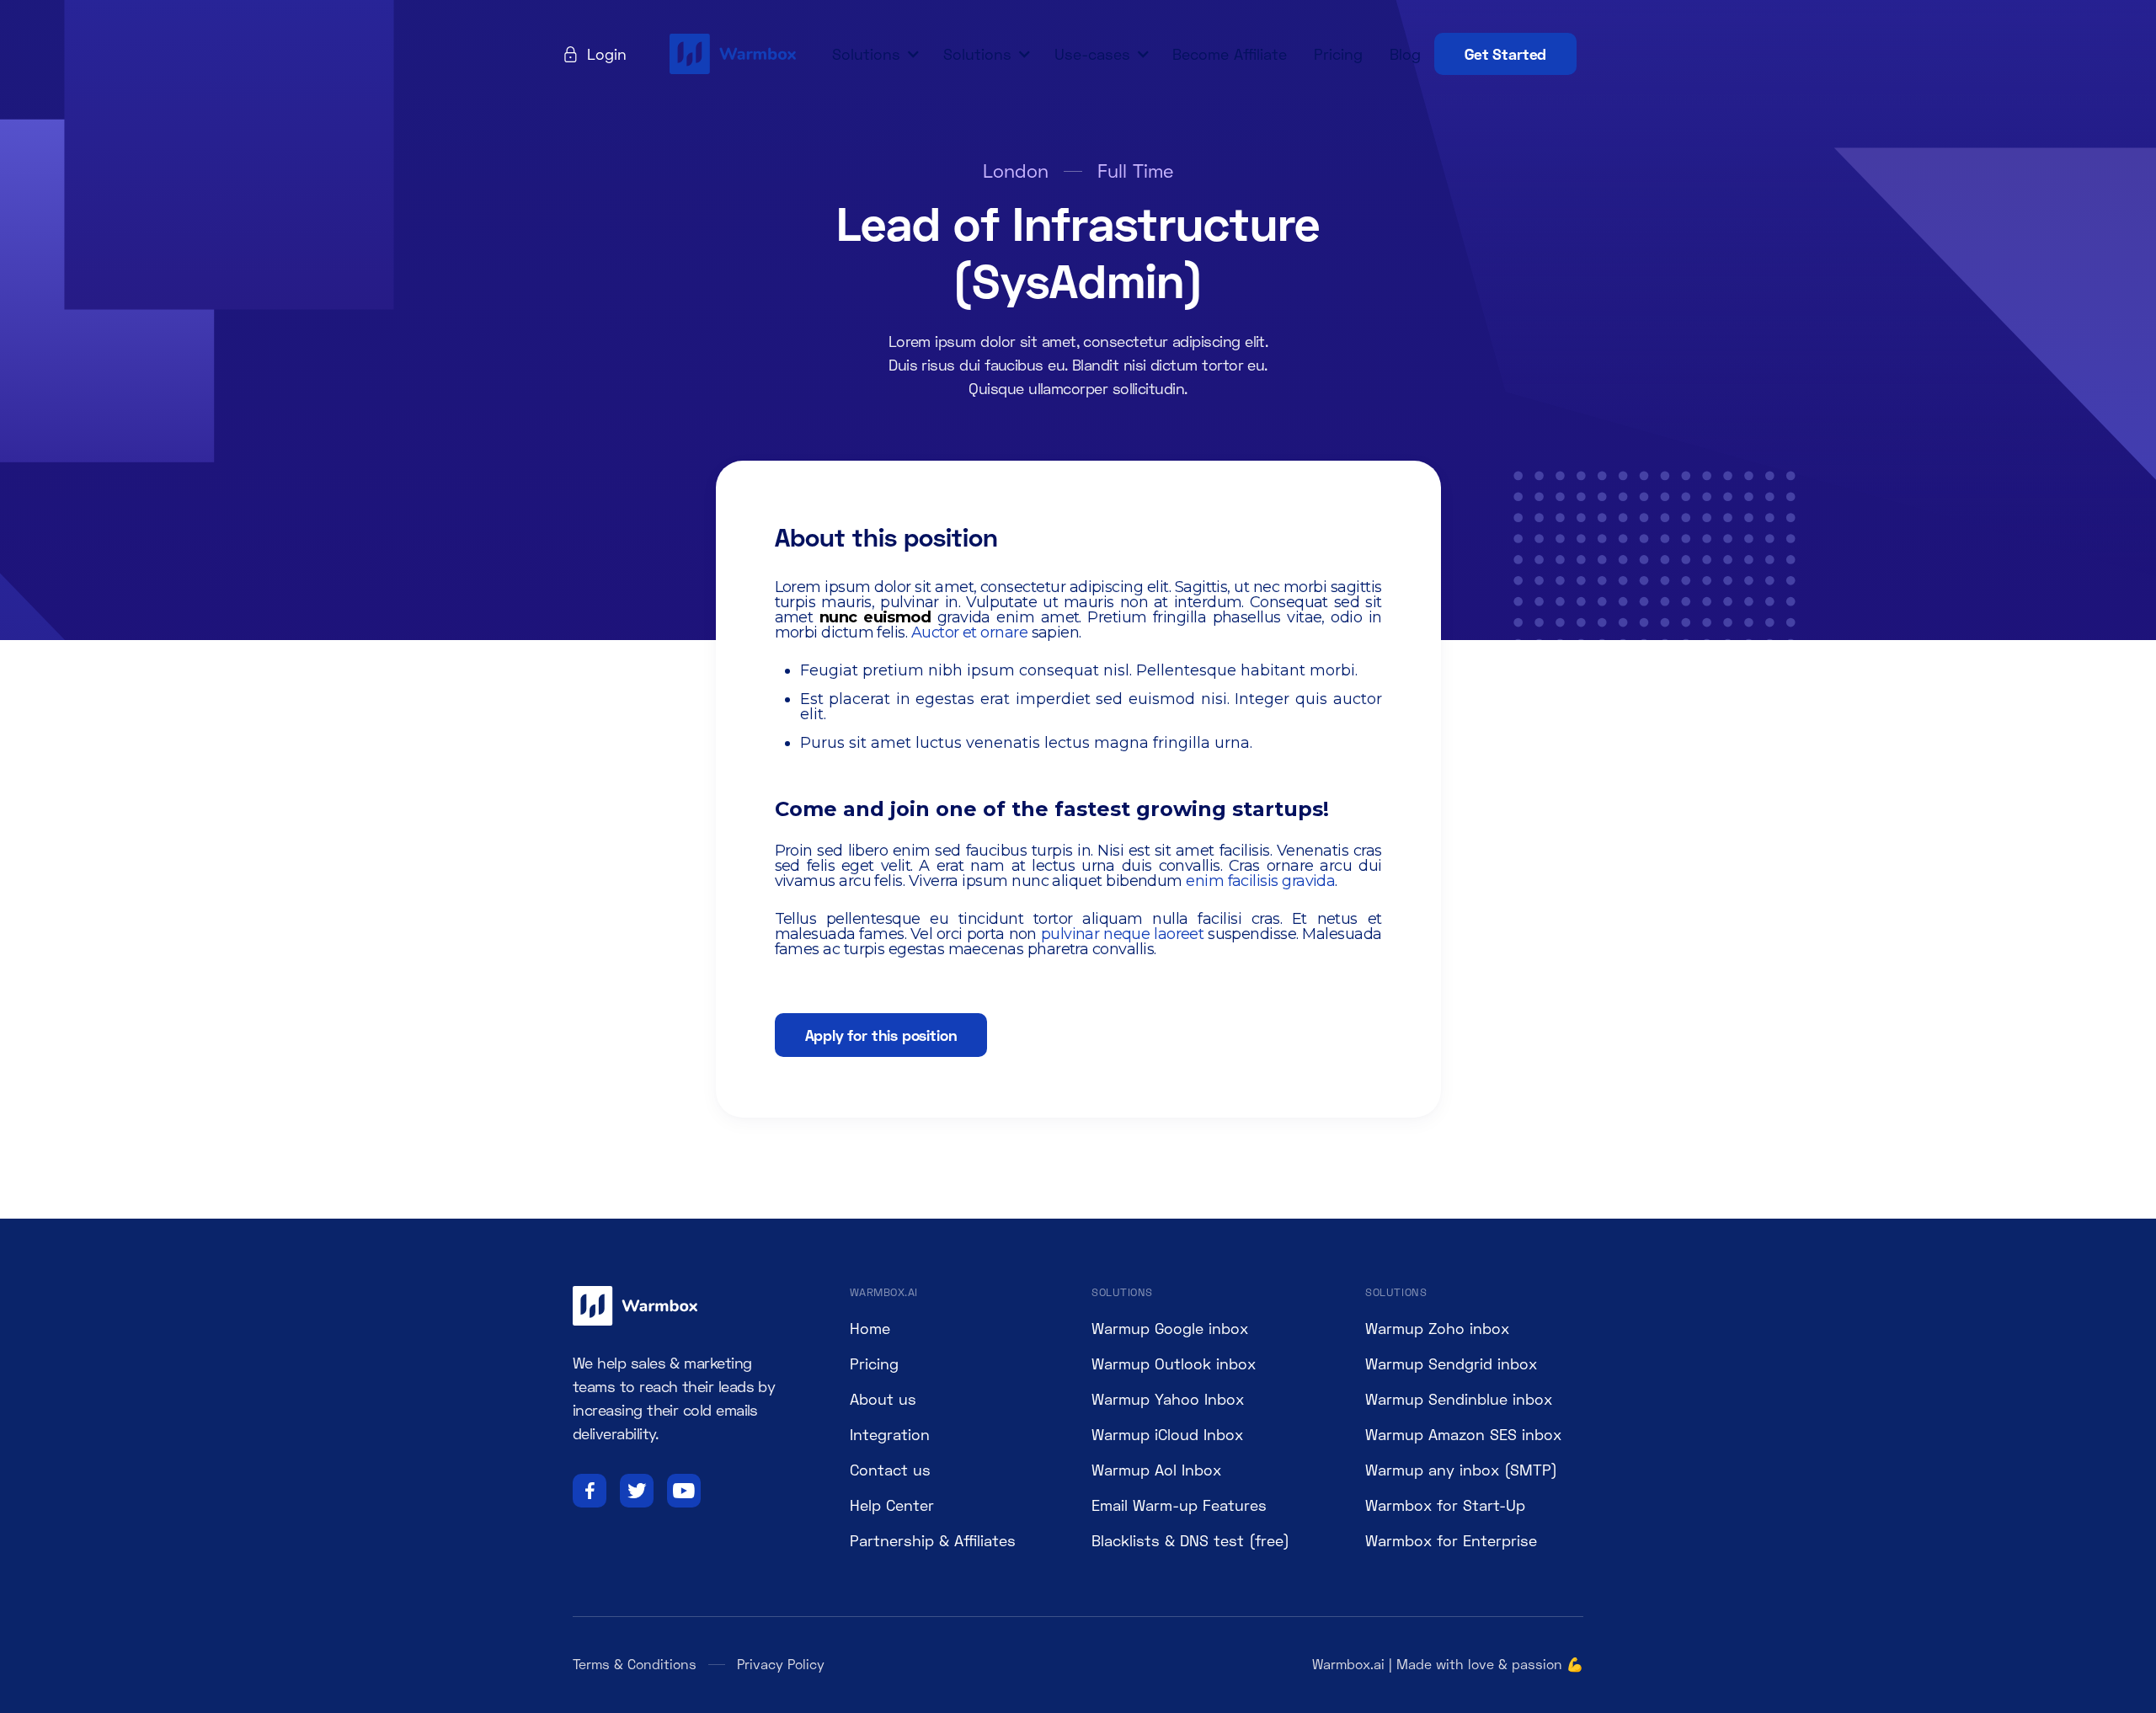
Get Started (1505, 54)
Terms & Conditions (635, 1664)
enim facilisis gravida (1260, 881)
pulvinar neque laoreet (1123, 934)
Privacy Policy (781, 1664)
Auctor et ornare (969, 632)
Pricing (1338, 54)
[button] (873, 54)
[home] (735, 54)
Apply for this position (881, 1035)
